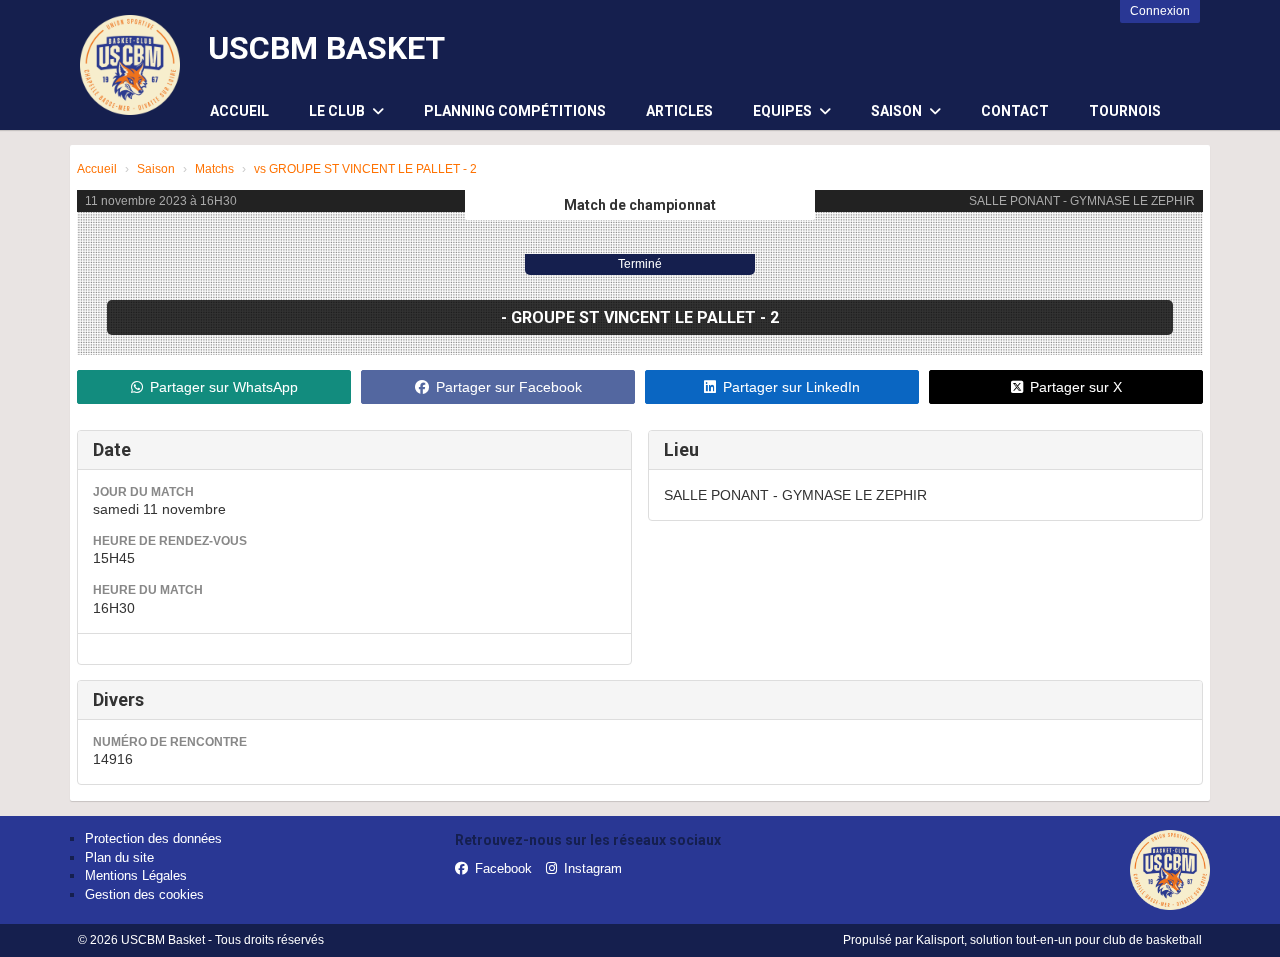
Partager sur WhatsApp (224, 387)
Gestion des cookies (144, 894)
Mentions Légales (136, 875)
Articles (679, 111)
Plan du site (119, 857)
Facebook (503, 868)
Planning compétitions (515, 111)
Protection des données (153, 838)
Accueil (239, 111)
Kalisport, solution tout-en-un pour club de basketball (1059, 940)
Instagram (593, 868)
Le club (338, 111)
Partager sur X (1076, 387)
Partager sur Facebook (509, 387)
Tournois (1125, 111)
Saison (898, 111)
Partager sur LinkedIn (791, 387)
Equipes (784, 111)
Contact (1015, 111)
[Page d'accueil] (130, 65)
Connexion (1160, 11)
